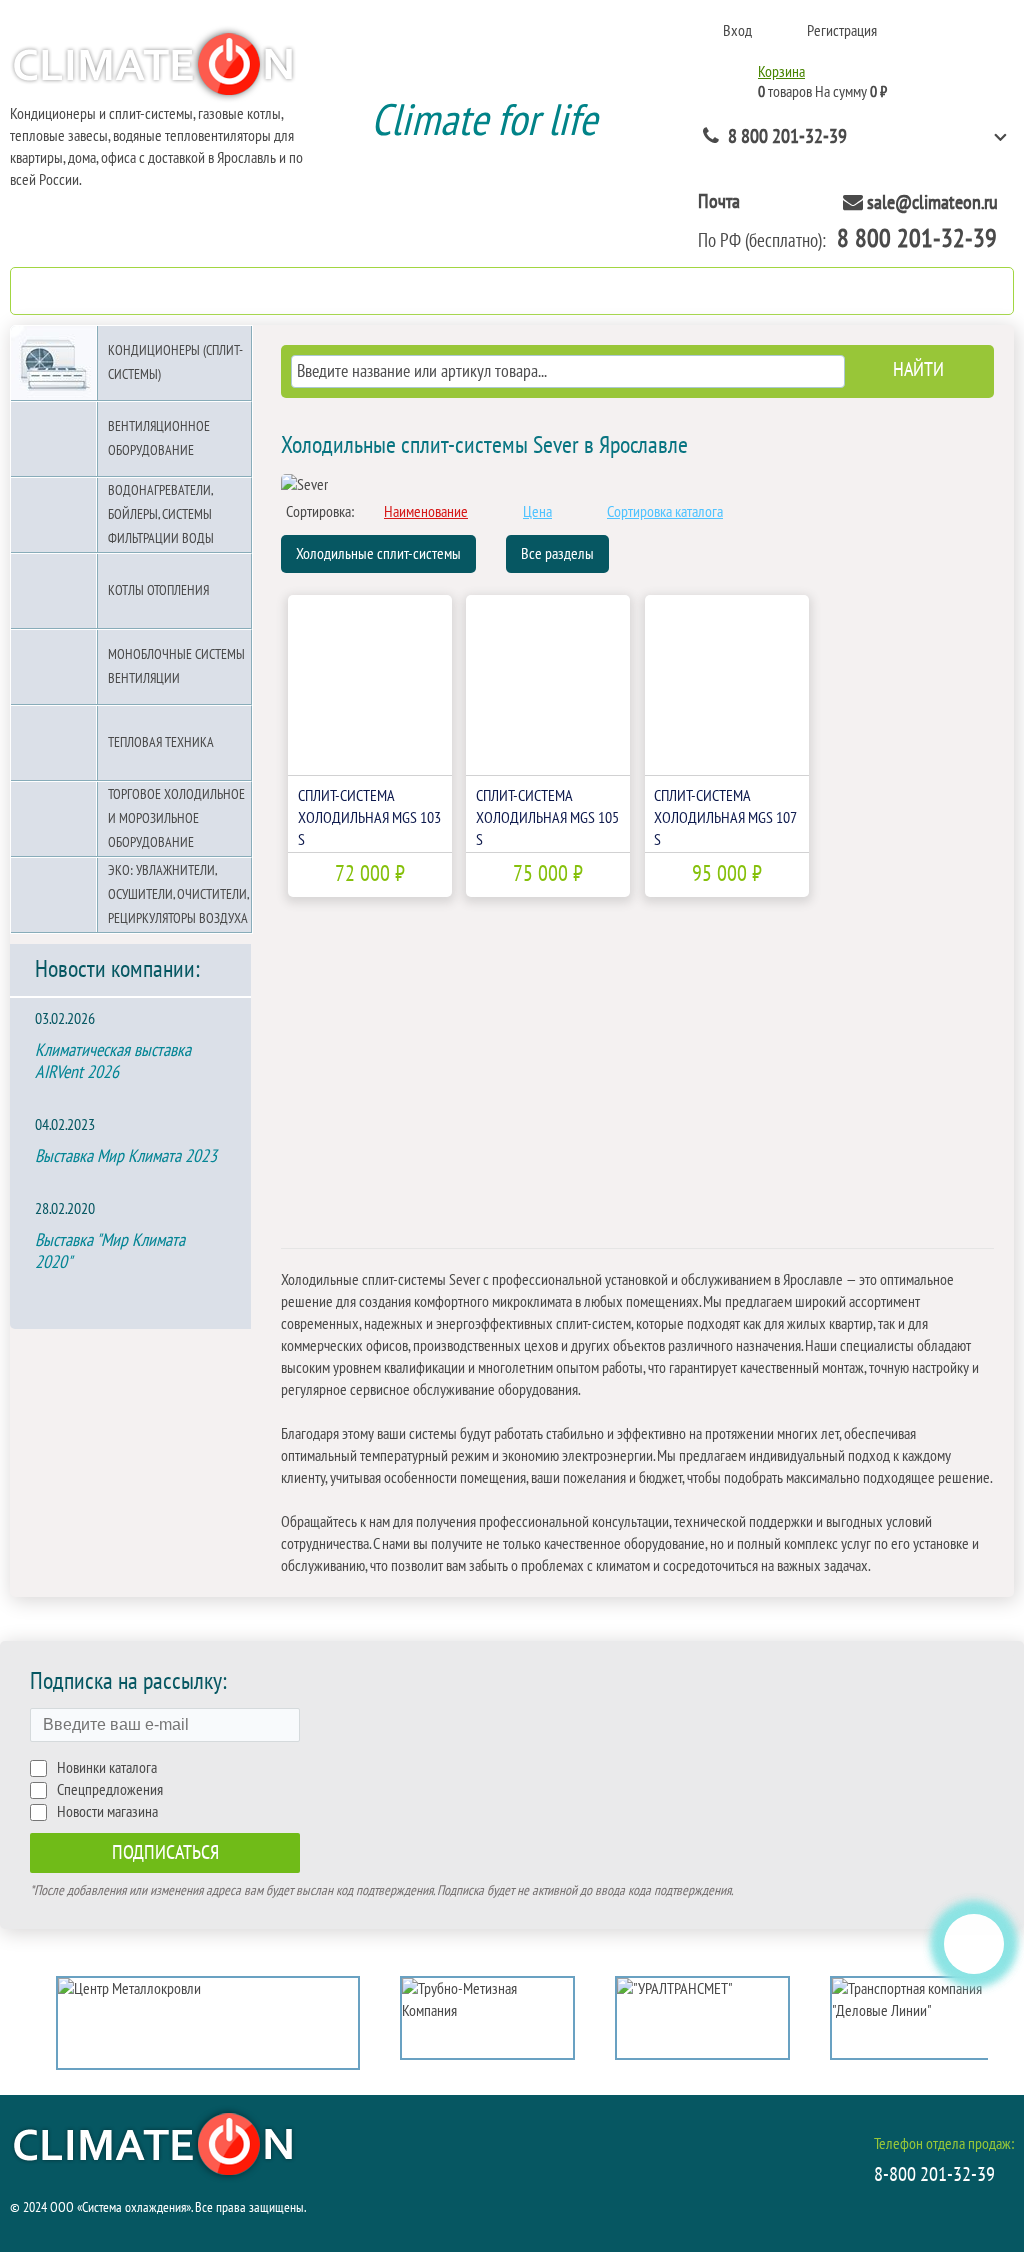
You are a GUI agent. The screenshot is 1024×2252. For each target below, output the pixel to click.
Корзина (781, 72)
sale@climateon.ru (932, 203)
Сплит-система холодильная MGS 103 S (369, 818)
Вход (737, 31)
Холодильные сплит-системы (378, 554)
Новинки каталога (107, 1768)
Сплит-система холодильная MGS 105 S (547, 818)
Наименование (426, 512)
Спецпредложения (110, 1790)
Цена (537, 512)
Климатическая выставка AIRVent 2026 (113, 1061)
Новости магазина (107, 1812)
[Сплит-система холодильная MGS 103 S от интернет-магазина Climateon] (370, 685)
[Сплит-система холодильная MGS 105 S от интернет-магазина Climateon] (548, 685)
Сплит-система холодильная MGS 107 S (725, 818)
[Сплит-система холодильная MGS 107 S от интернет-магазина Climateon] (727, 685)
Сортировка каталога (665, 512)
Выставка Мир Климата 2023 (126, 1156)
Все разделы (557, 554)
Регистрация (842, 31)
